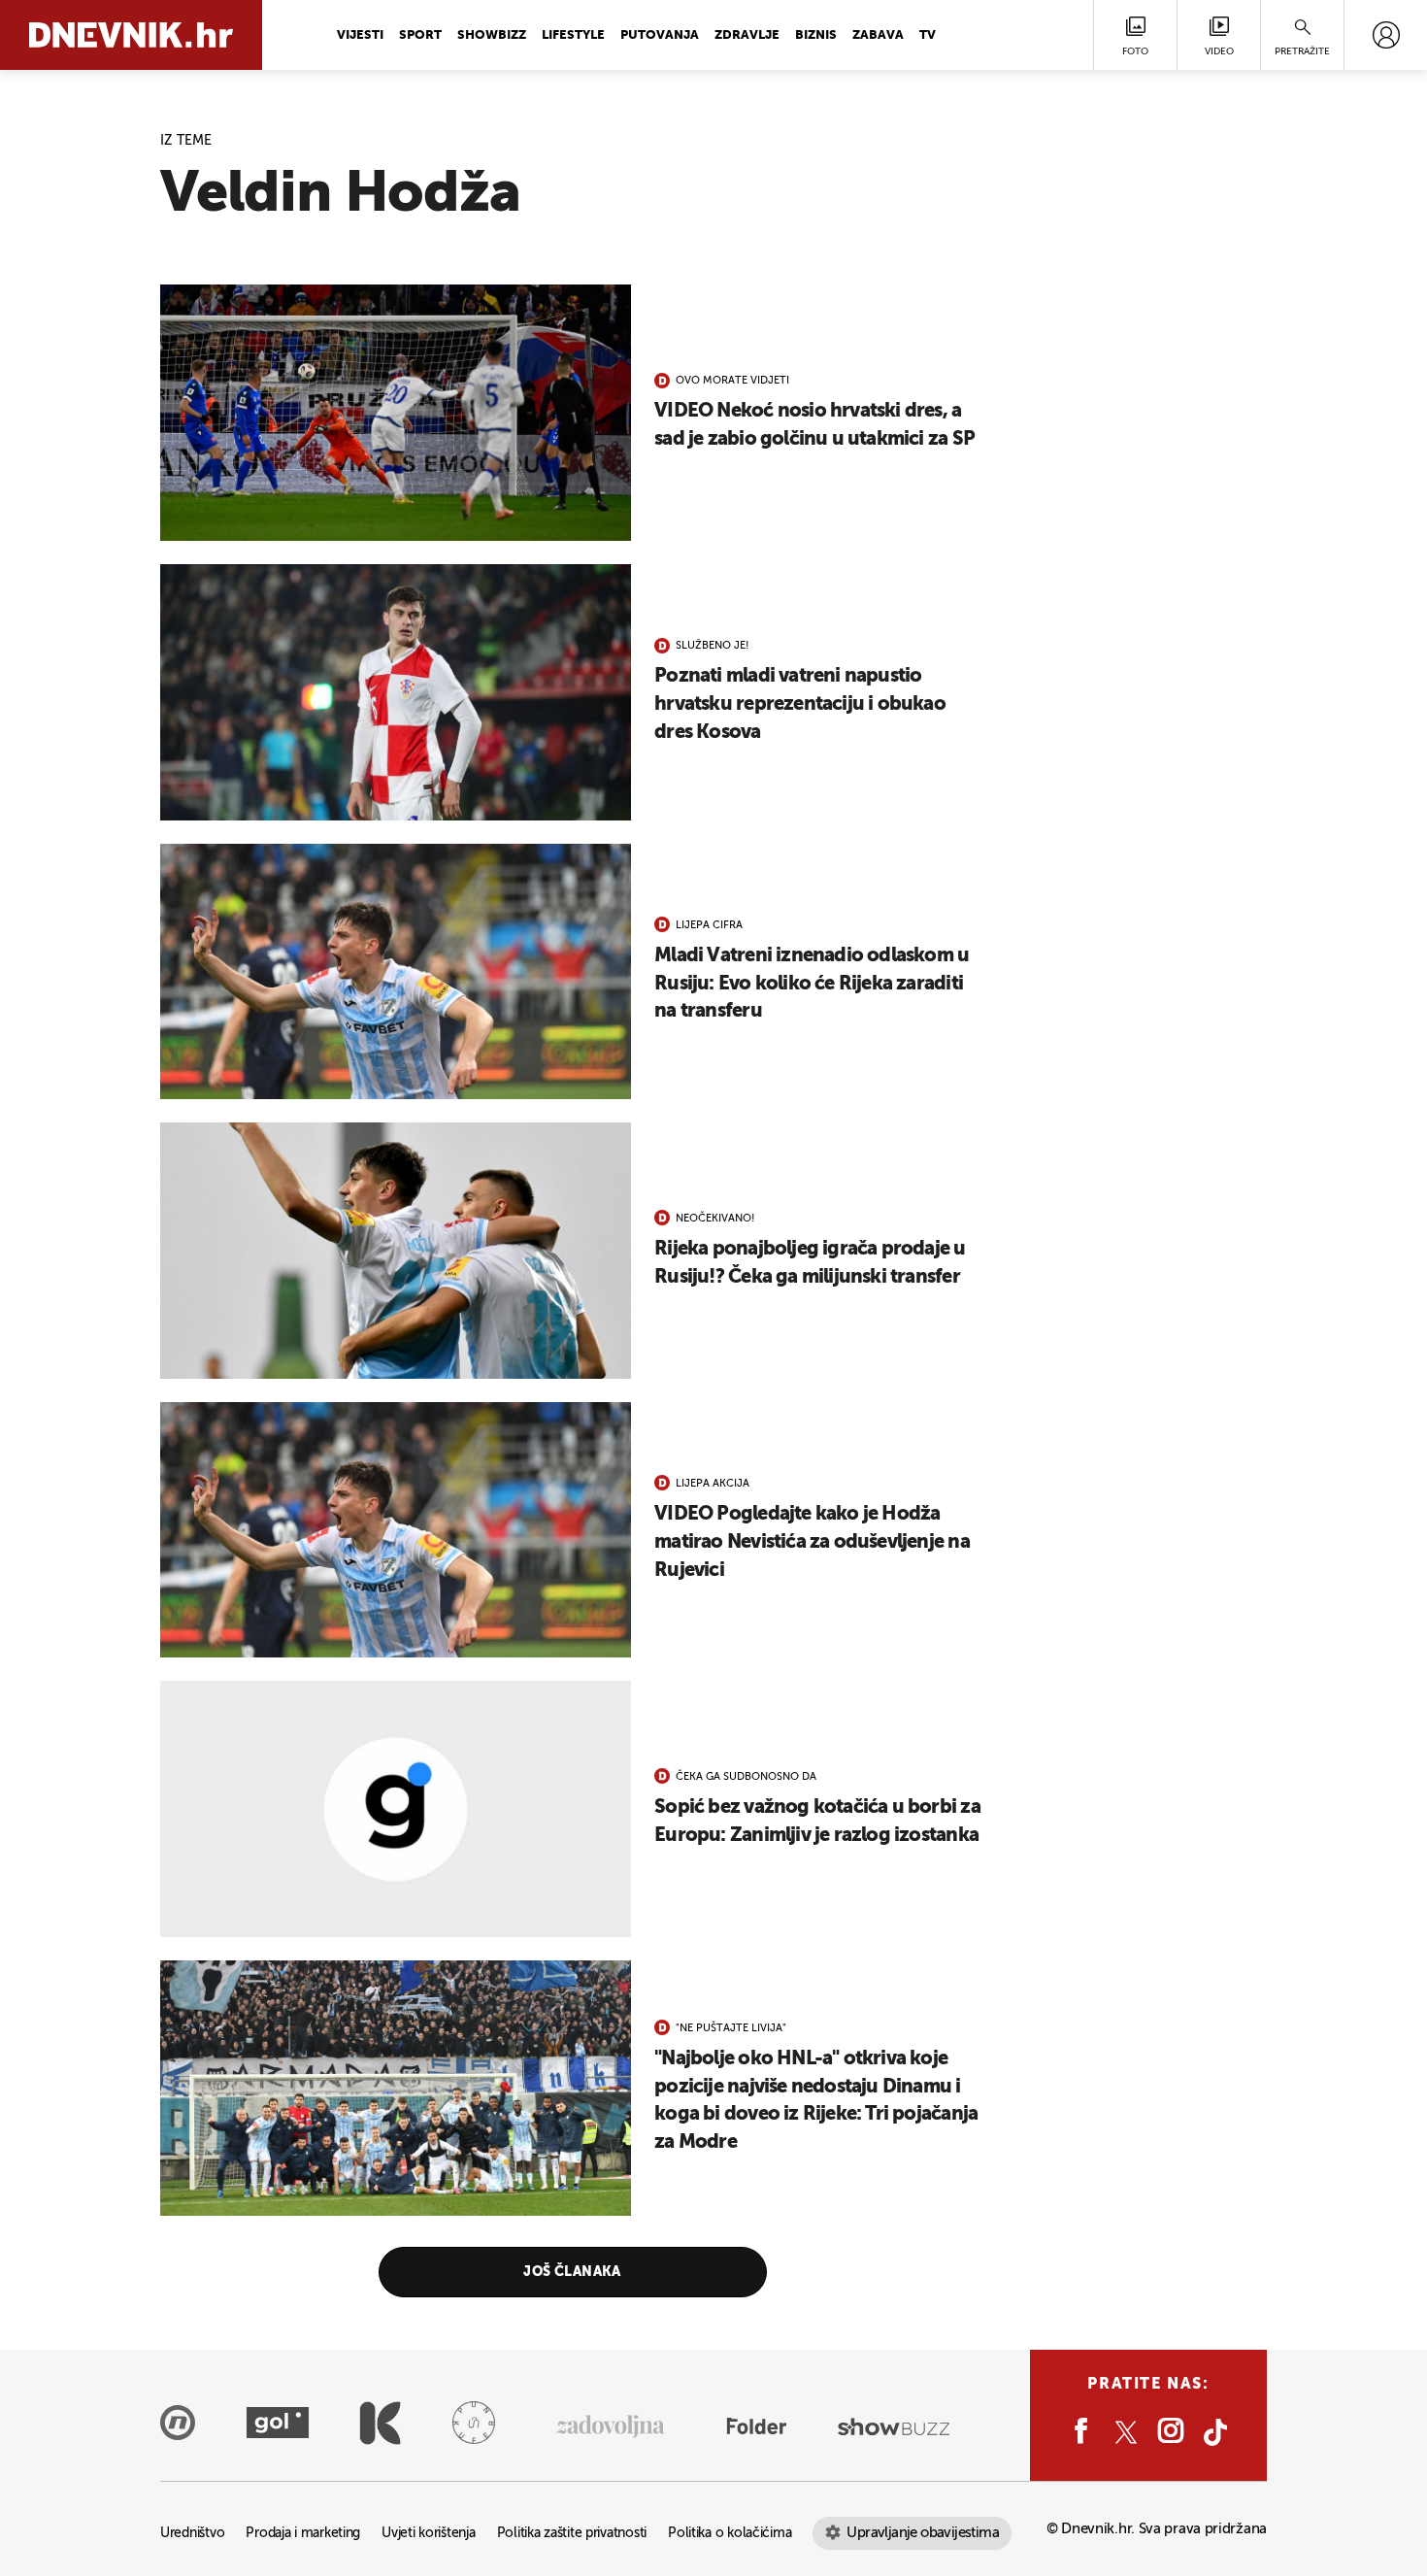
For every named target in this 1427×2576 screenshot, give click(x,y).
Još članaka (572, 2272)
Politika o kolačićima (730, 2534)
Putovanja (660, 35)
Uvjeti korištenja (428, 2534)
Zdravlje (747, 35)
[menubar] (1386, 35)
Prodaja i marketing (303, 2534)
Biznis (816, 35)
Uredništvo (192, 2534)
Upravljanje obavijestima (923, 2533)
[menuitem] (1386, 35)
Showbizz (492, 35)
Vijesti (360, 35)
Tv (928, 35)
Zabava (878, 35)
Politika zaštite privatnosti (572, 2534)
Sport (420, 35)
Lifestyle (573, 35)
